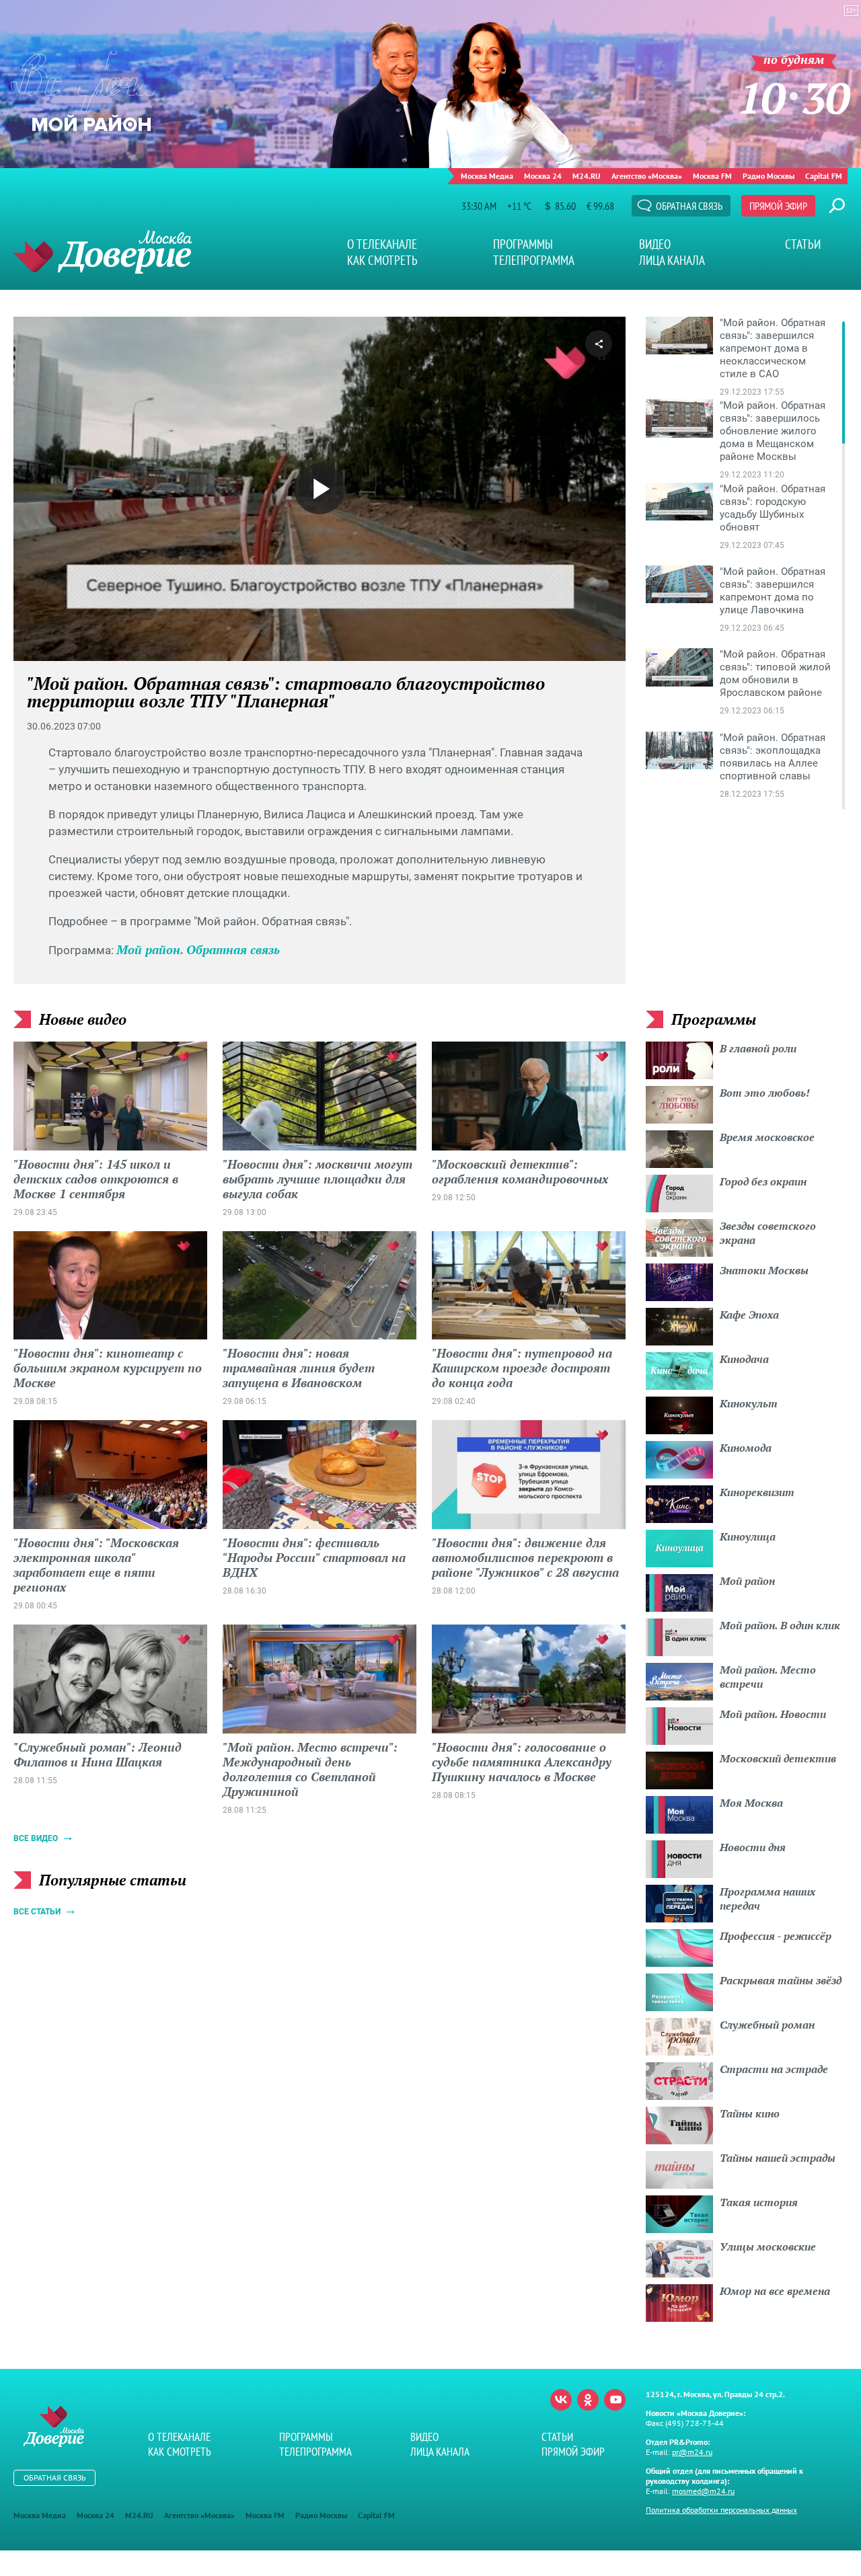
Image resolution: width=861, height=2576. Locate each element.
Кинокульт (749, 1403)
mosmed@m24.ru (703, 2491)
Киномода (746, 1448)
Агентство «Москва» (647, 176)
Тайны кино (750, 2113)
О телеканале (382, 244)
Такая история (759, 2202)
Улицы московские (768, 2247)
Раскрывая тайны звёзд (781, 1980)
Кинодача (744, 1359)
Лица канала (672, 260)
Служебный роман (767, 2025)
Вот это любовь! (765, 1093)
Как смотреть (382, 260)
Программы (523, 244)
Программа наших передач (768, 1899)
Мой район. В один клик (780, 1625)
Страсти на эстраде (774, 2069)
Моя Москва (751, 1803)
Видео (655, 244)
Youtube (615, 2400)
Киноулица (748, 1536)
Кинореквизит (757, 1492)
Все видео (36, 1838)
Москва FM (712, 176)
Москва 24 (543, 176)
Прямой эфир (778, 206)
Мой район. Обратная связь (198, 949)
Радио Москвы (769, 176)
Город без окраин (763, 1181)
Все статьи (37, 1912)
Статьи (803, 244)
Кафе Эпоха (749, 1315)
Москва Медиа (487, 176)
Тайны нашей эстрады (778, 2158)
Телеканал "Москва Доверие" (103, 252)
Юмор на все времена (775, 2291)
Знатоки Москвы (764, 1270)
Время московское (767, 1137)
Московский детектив (778, 1758)
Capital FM (824, 176)
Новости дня (753, 1847)
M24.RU (587, 176)
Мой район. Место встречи (768, 1677)
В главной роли (758, 1048)
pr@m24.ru (692, 2452)
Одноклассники (588, 2400)
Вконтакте (561, 2400)
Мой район (747, 1581)
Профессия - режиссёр (776, 1936)
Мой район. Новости (773, 1714)
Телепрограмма (534, 260)
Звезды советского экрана (768, 1233)
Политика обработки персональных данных (721, 2510)
